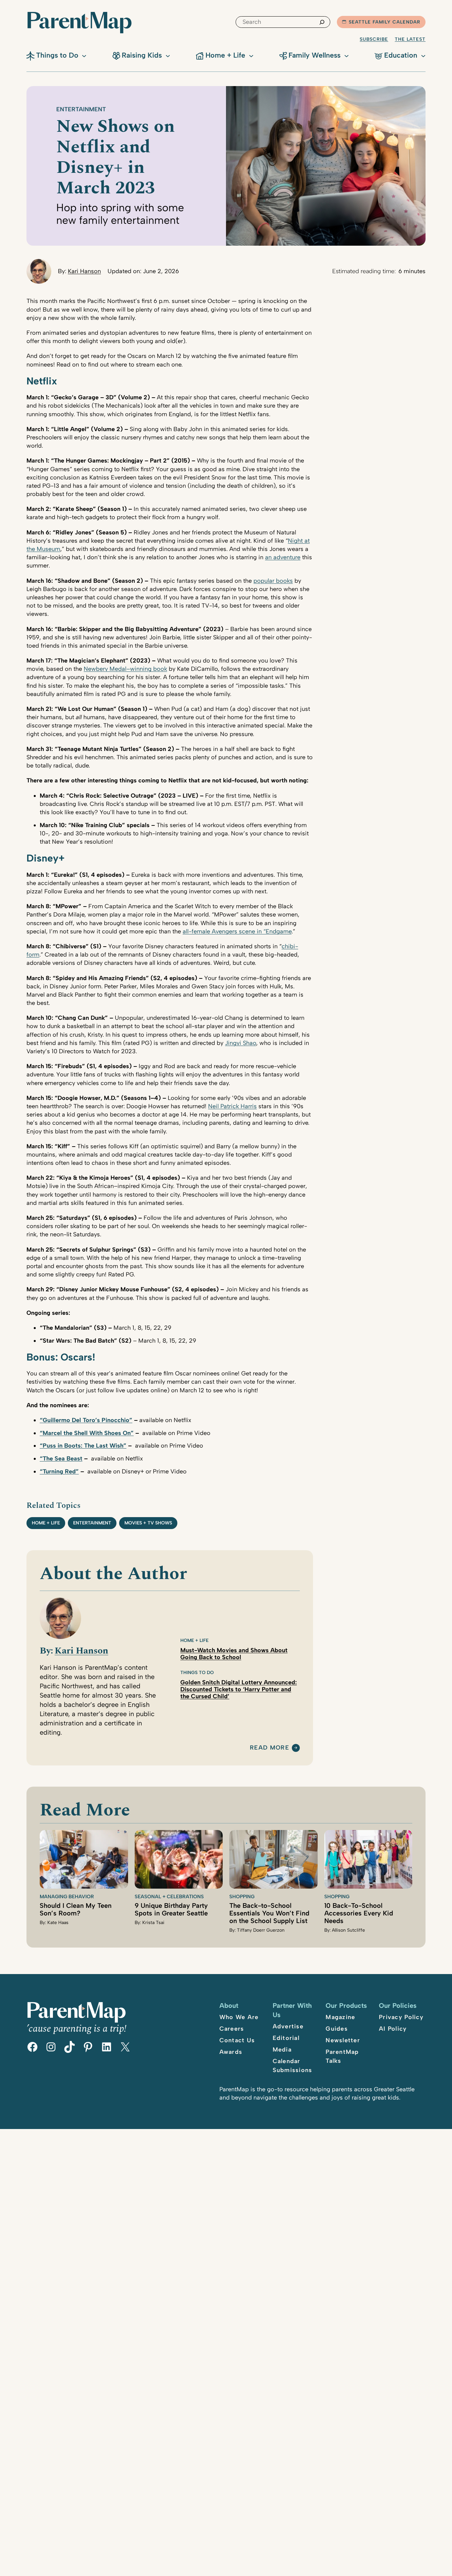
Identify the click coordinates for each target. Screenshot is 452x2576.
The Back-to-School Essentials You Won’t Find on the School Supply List (269, 1913)
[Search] (322, 22)
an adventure (283, 557)
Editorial (286, 2038)
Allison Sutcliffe (348, 1930)
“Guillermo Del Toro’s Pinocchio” (86, 1420)
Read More (270, 1748)
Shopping (242, 1897)
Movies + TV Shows (148, 1523)
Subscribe (374, 39)
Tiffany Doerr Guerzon (261, 1930)
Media (282, 2050)
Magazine (340, 2017)
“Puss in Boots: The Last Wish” (83, 1446)
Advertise (288, 2026)
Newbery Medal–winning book (125, 669)
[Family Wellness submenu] (346, 55)
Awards (231, 2052)
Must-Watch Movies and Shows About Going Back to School (234, 1654)
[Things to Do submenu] (84, 55)
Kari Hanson (84, 271)
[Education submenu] (423, 55)
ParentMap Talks (342, 2056)
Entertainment (81, 109)
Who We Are (239, 2017)
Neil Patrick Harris (232, 1106)
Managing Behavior (67, 1897)
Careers (232, 2029)
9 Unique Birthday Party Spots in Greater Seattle (171, 1909)
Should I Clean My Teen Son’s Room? (76, 1909)
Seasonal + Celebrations (169, 1897)
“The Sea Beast (61, 1459)
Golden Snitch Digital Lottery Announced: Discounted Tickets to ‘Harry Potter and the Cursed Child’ (239, 1689)
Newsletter (343, 2040)
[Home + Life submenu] (251, 55)
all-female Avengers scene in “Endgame (237, 931)
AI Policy (393, 2029)
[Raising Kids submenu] (168, 55)
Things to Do (197, 1673)
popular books (273, 581)
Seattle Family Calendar (384, 22)
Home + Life (46, 1523)
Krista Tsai (153, 1923)
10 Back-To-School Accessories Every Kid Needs (359, 1913)
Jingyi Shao (241, 1043)
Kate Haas (58, 1923)
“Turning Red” (59, 1471)
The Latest (410, 39)
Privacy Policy (401, 2017)
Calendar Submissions (293, 2066)
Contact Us (237, 2040)
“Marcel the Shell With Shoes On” (87, 1433)
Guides (337, 2029)
